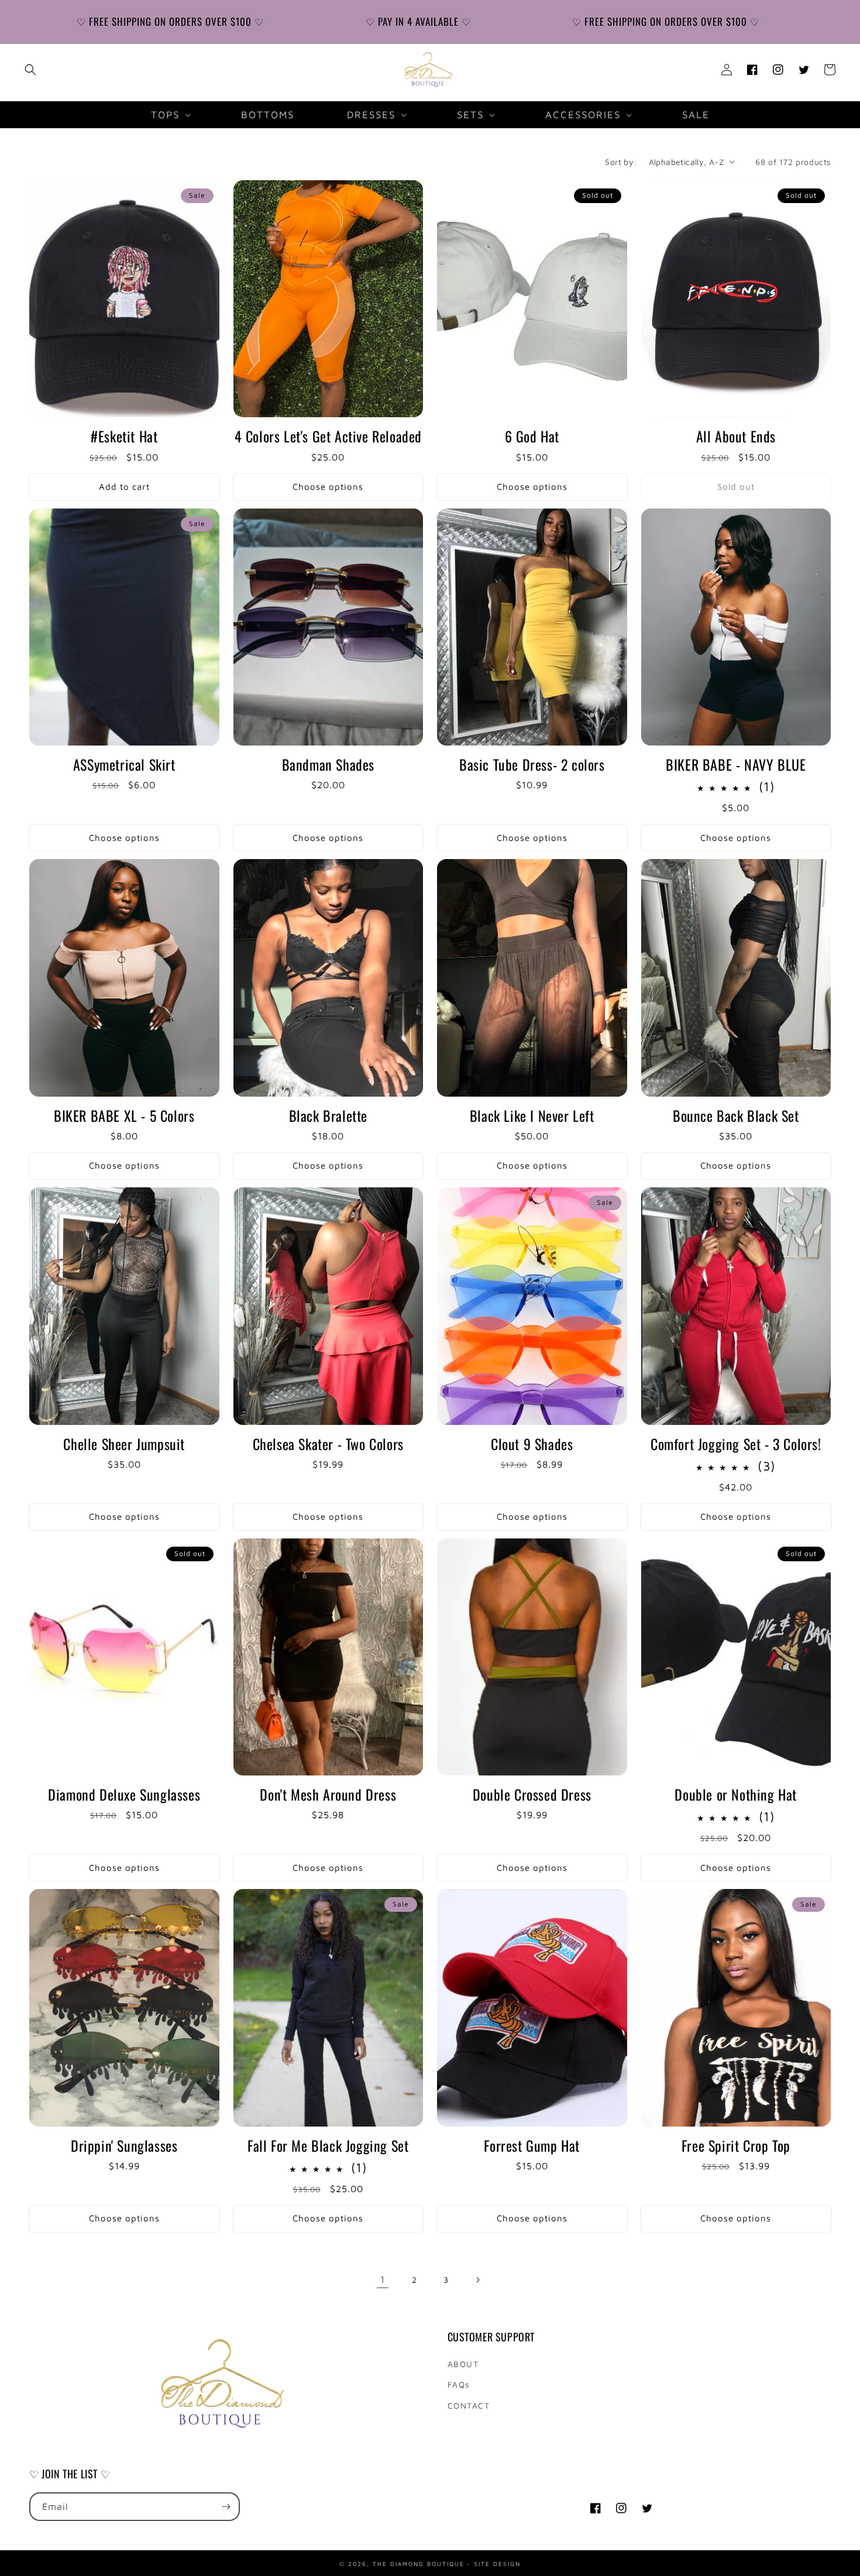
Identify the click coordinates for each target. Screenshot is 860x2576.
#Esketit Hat (124, 436)
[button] (30, 70)
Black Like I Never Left (532, 1116)
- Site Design (494, 2563)
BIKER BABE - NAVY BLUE (736, 765)
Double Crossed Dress (532, 1794)
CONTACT (469, 2405)
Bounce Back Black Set (736, 1116)
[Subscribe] (226, 2507)
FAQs (459, 2384)
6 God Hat (532, 436)
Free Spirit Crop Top (736, 2146)
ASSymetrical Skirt (124, 765)
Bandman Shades (328, 765)
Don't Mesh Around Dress (328, 1794)
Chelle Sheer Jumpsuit (124, 1444)
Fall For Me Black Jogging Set (328, 2146)
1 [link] (383, 2279)
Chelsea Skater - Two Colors (328, 1444)
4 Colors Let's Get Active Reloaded (328, 436)
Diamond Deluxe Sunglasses (124, 1794)
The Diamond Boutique (419, 2563)
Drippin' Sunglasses (124, 2146)
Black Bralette (328, 1116)
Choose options (328, 487)
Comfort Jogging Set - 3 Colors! (736, 1444)
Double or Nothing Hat (736, 1794)
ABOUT (463, 2364)
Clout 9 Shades (532, 1444)
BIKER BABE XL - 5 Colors (124, 1116)
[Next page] (477, 2280)
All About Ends (736, 436)
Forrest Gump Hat (532, 2146)
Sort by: (621, 162)
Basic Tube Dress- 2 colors (532, 765)
